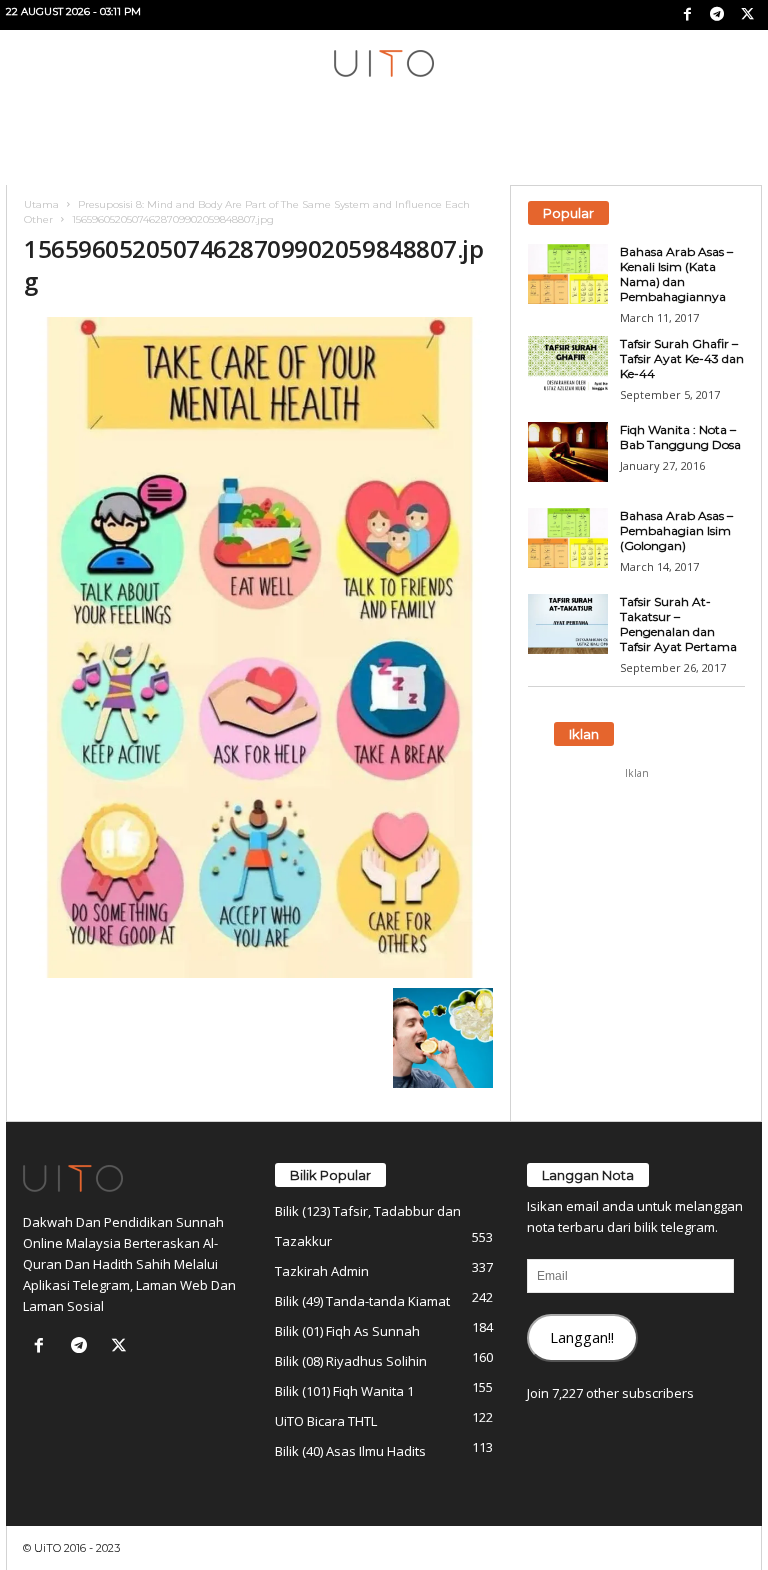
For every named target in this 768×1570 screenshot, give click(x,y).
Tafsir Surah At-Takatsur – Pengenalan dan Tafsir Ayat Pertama (678, 624)
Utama (41, 204)
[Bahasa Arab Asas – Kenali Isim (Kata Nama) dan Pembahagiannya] (568, 274)
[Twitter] (747, 15)
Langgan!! (582, 1337)
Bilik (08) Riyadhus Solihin (351, 1361)
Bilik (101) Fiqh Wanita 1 (344, 1391)
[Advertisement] (637, 889)
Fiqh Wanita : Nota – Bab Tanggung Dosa (680, 437)
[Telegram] (717, 15)
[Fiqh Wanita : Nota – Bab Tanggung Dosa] (568, 452)
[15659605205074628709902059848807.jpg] (258, 647)
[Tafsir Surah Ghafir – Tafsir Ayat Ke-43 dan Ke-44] (568, 366)
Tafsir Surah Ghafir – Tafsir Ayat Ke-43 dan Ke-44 (682, 358)
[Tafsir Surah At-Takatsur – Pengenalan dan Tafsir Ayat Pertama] (568, 624)
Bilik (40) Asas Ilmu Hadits (350, 1451)
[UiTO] (384, 63)
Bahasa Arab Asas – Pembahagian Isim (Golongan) (676, 530)
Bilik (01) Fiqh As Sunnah (347, 1331)
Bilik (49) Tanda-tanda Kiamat (362, 1301)
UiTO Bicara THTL (326, 1421)
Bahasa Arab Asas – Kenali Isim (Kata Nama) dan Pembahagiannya (676, 274)
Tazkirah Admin (322, 1271)
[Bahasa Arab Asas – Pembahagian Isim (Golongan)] (568, 538)
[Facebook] (687, 15)
